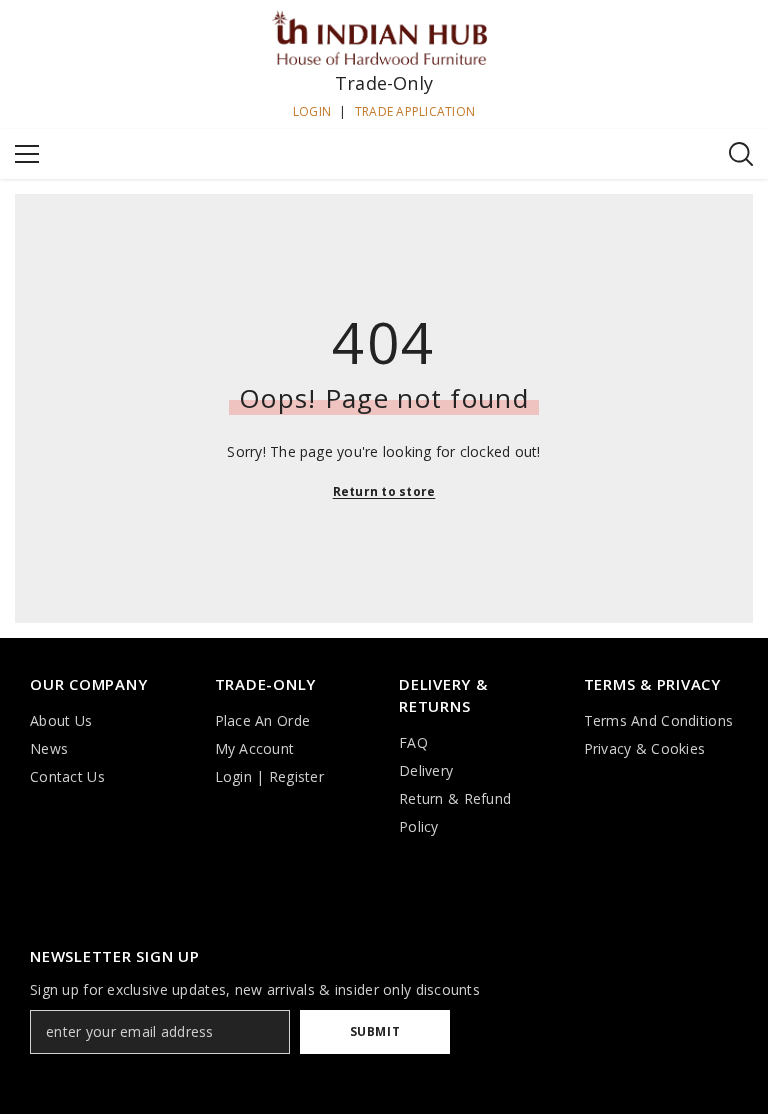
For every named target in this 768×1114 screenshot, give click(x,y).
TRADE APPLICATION (415, 111)
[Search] (741, 154)
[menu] (27, 154)
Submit (375, 1031)
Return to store (384, 491)
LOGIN (312, 111)
